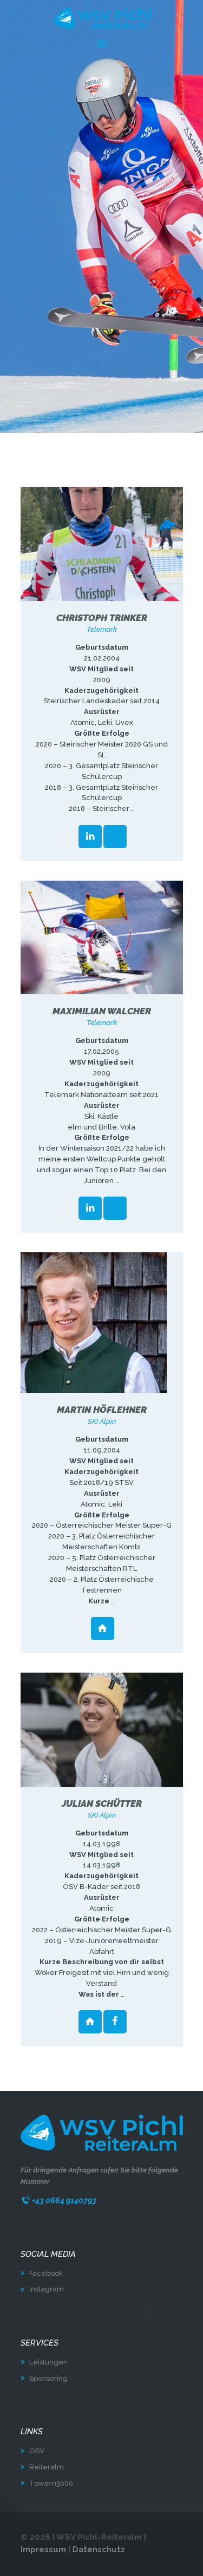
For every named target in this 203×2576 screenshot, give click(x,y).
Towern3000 (51, 2483)
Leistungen (48, 2362)
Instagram (47, 2289)
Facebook (46, 2273)
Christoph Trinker (102, 618)
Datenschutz (99, 2549)
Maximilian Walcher (102, 1011)
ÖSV (37, 2451)
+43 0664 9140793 (64, 2200)
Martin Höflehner (102, 1410)
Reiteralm (47, 2467)
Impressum (43, 2549)
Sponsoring (48, 2378)
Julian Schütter (102, 1804)
